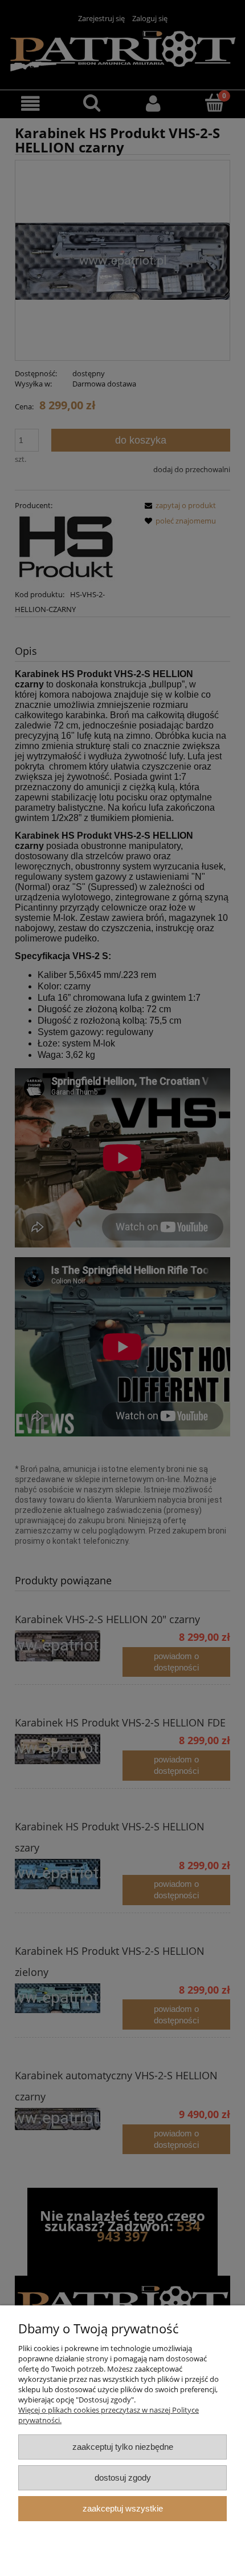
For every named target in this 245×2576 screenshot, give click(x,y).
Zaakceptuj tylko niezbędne (123, 2447)
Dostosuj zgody (123, 2478)
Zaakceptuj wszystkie (123, 2508)
